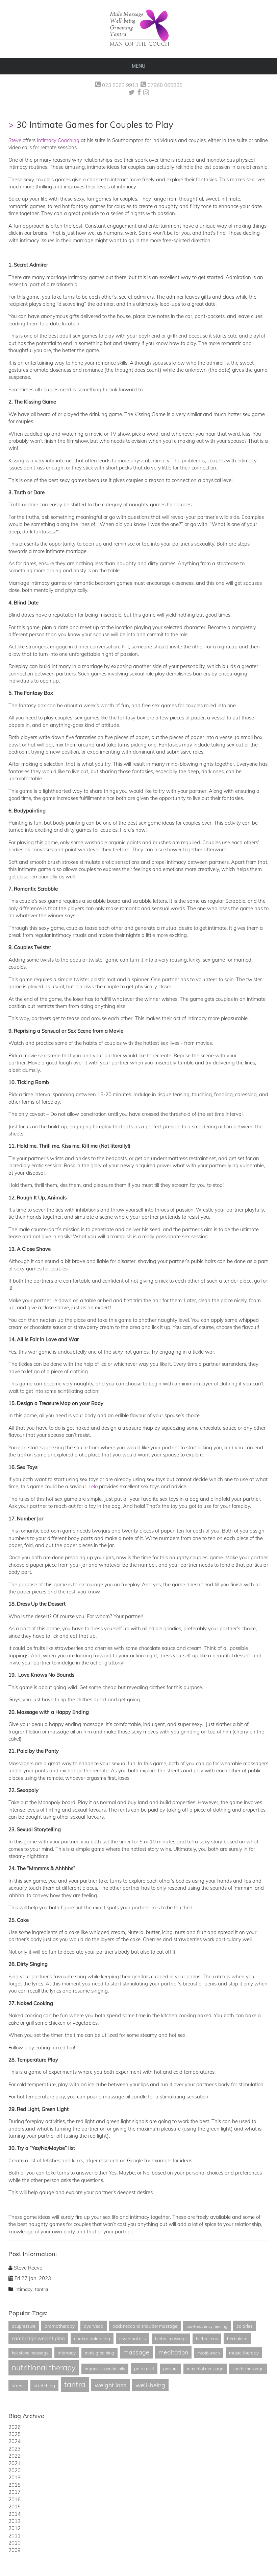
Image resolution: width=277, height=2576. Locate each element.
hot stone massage (30, 2353)
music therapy (244, 2353)
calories (245, 2326)
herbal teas (207, 2339)
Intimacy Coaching (58, 140)
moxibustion (209, 2353)
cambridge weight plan (38, 2338)
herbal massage (171, 2339)
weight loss (110, 2385)
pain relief (144, 2368)
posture (170, 2369)
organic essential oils (105, 2369)
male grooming (99, 2353)
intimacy (23, 2289)
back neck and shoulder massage (145, 2326)
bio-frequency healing (207, 2326)
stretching (44, 2385)
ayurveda (94, 2326)
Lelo (93, 1486)
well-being (150, 2385)
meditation (173, 2352)
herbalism (237, 2338)
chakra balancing (92, 2338)
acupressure (24, 2326)
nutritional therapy (44, 2367)
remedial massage (205, 2369)
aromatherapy (60, 2326)
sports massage (248, 2369)
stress (18, 2385)
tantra (41, 2289)
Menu (138, 66)
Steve (15, 140)
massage (136, 2352)
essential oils (133, 2338)
